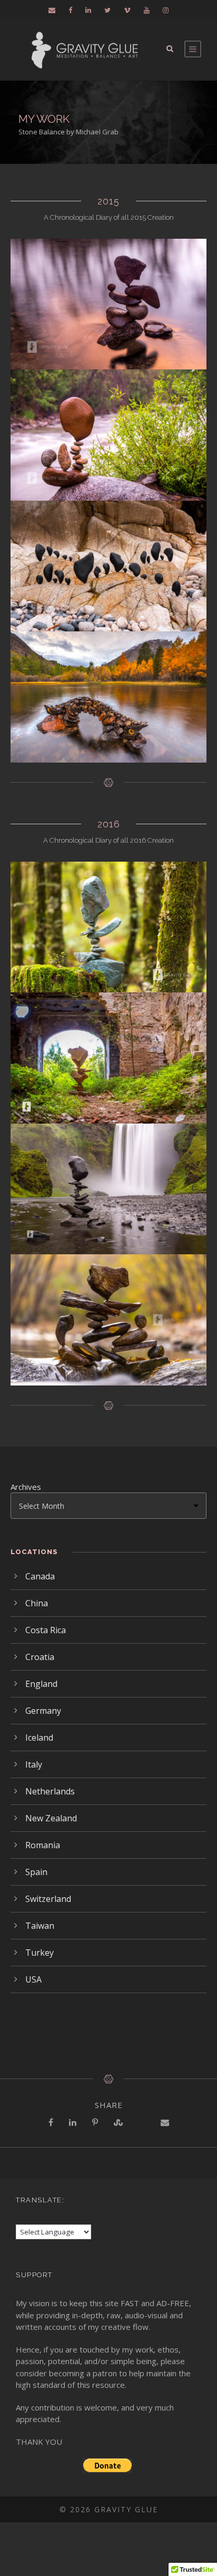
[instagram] (166, 10)
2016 (109, 824)
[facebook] (70, 10)
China (37, 1603)
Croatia (40, 1657)
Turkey (40, 1953)
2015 (108, 201)
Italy (34, 1764)
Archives (26, 1487)
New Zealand (51, 1818)
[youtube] (147, 10)
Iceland (39, 1738)
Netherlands (50, 1791)
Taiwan (40, 1926)
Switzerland (48, 1899)
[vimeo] (127, 10)
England (41, 1684)
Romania (43, 1845)
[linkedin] (88, 10)
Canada (40, 1576)
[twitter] (107, 10)
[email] (52, 10)
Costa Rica (46, 1630)
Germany (43, 1711)
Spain (36, 1872)
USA (33, 1979)
